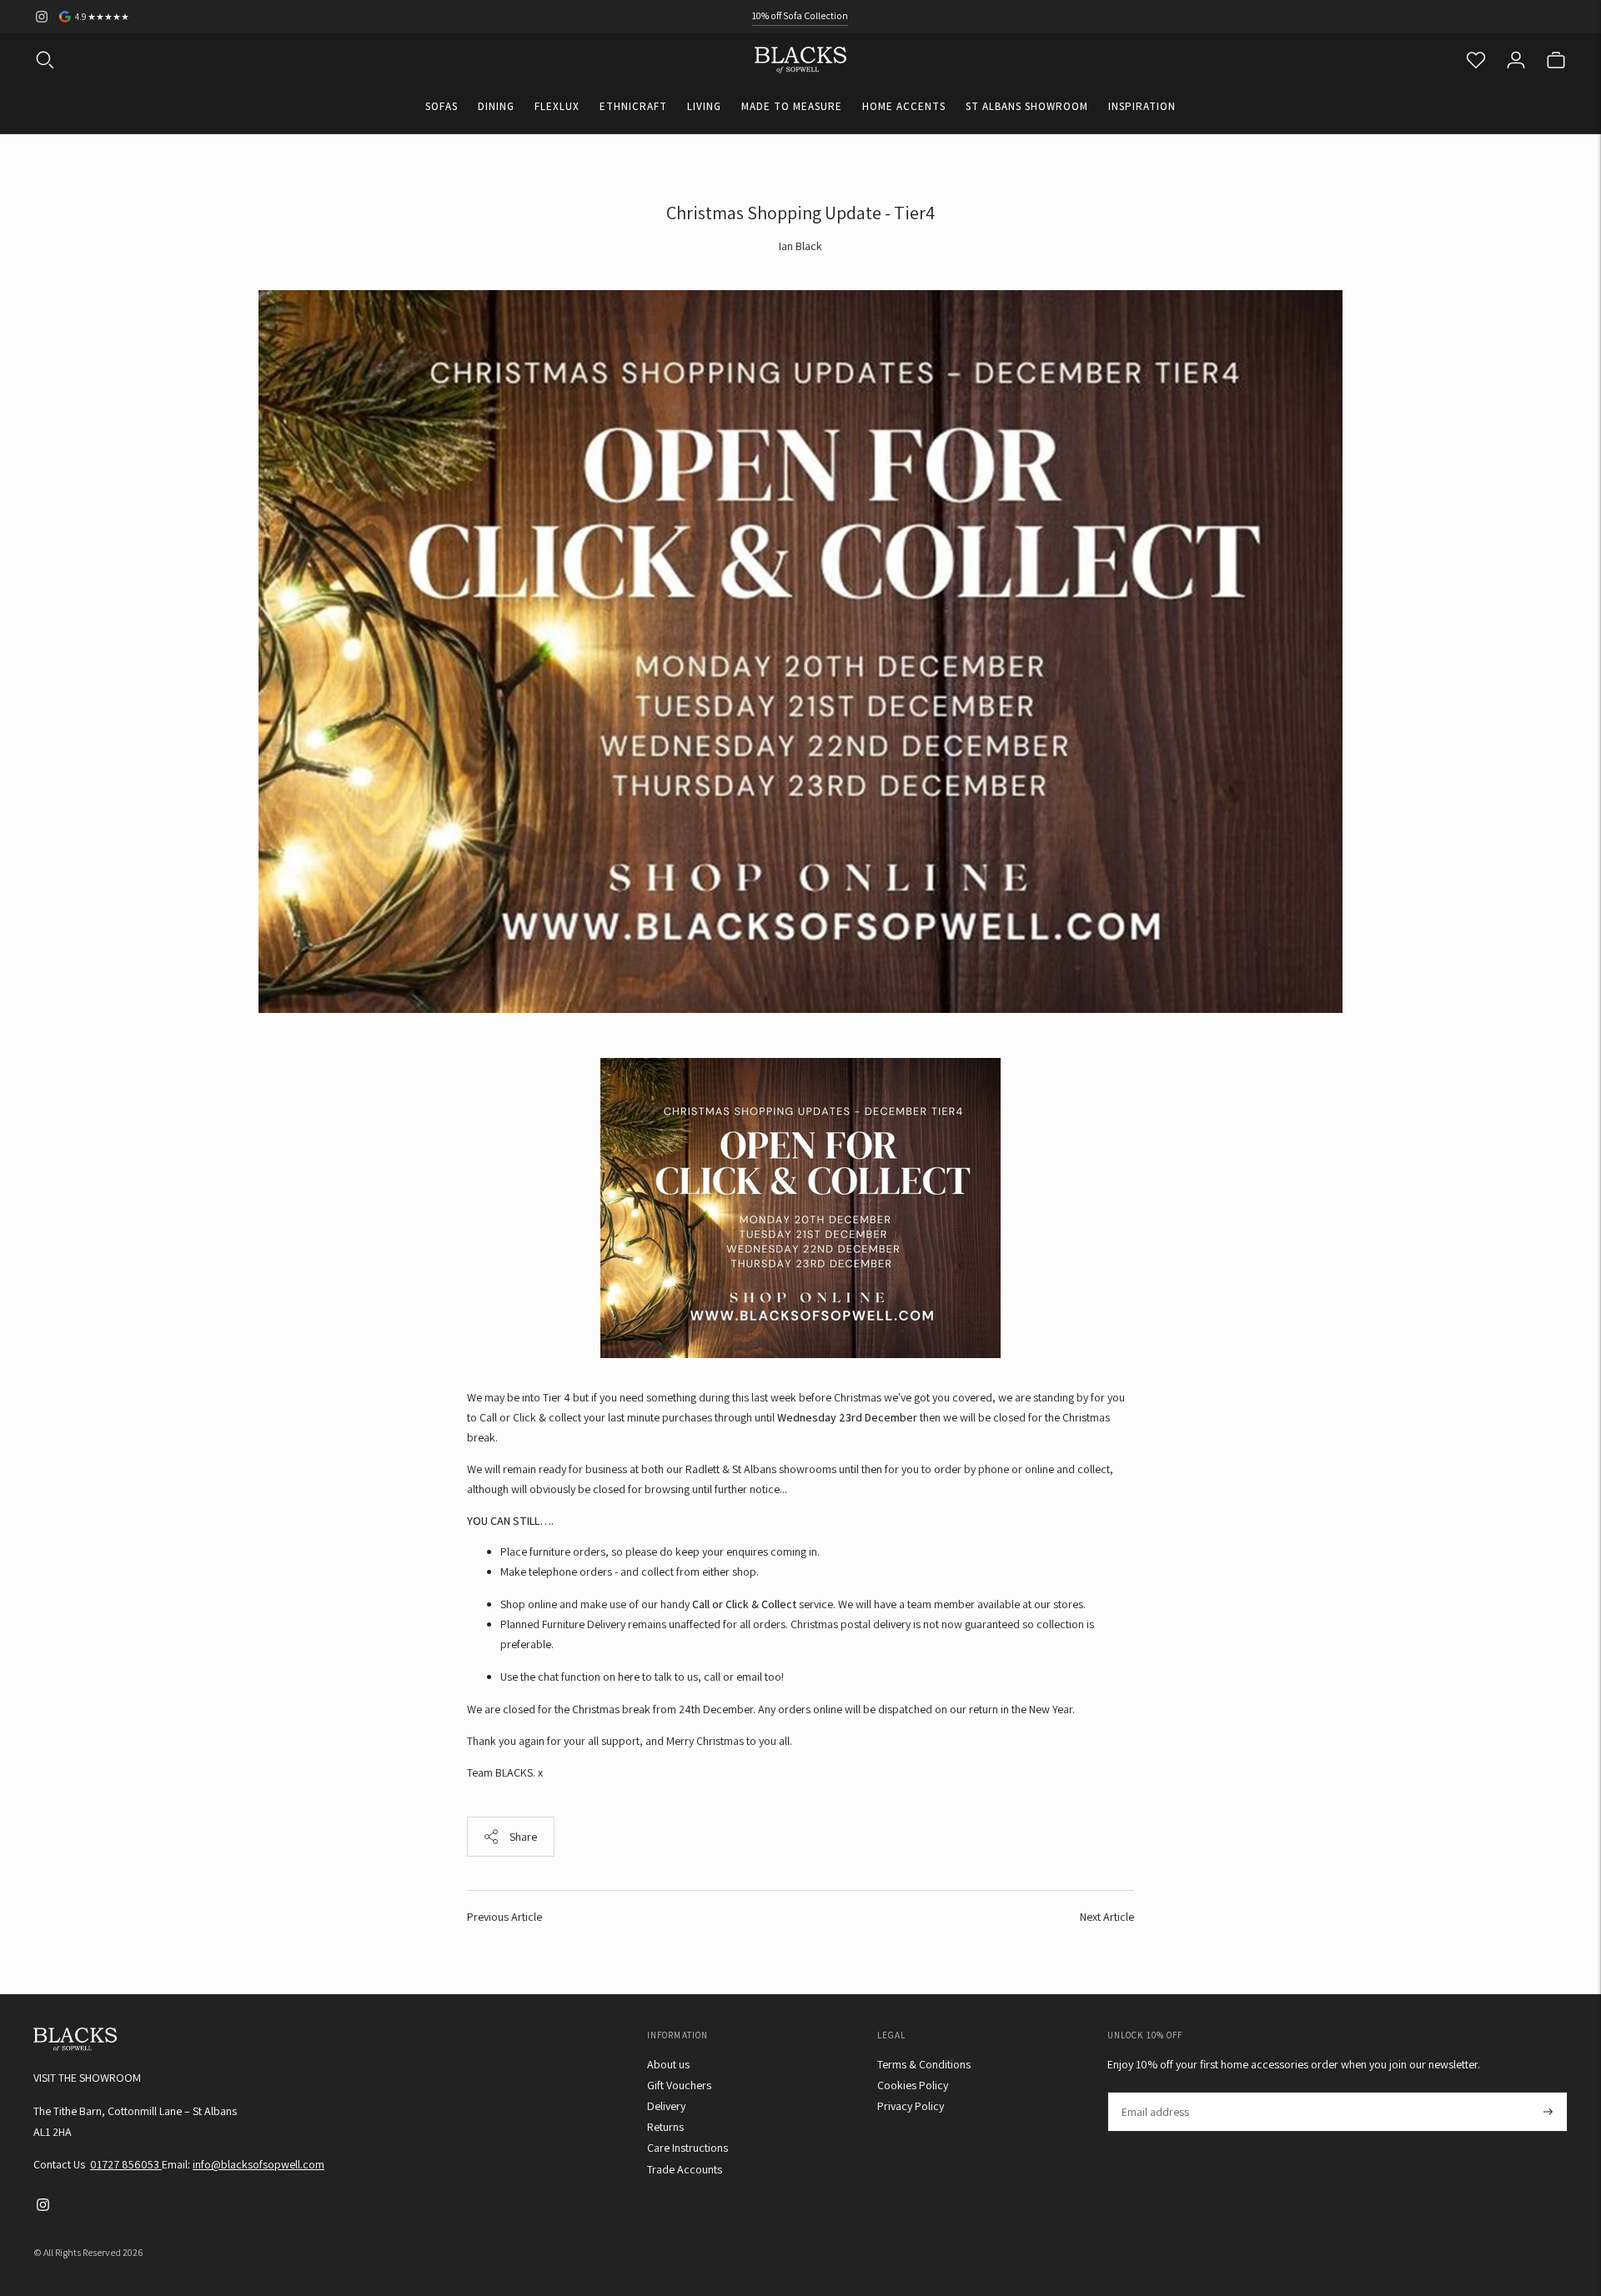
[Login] (1516, 60)
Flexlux (557, 106)
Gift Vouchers (679, 2085)
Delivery (666, 2106)
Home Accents (904, 106)
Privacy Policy (911, 2106)
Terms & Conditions (924, 2064)
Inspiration (1142, 106)
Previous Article (504, 1917)
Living (704, 106)
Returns (665, 2127)
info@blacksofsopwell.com (258, 2164)
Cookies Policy (913, 2085)
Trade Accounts (685, 2169)
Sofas (442, 106)
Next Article (1107, 1917)
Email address (1154, 2092)
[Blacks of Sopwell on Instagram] (42, 17)
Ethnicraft (633, 106)
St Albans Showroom (1027, 106)
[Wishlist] (1476, 60)
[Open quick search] (45, 60)
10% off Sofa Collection (800, 15)
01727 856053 (126, 2164)
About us (668, 2064)
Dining (496, 106)
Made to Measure (792, 106)
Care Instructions (688, 2148)
